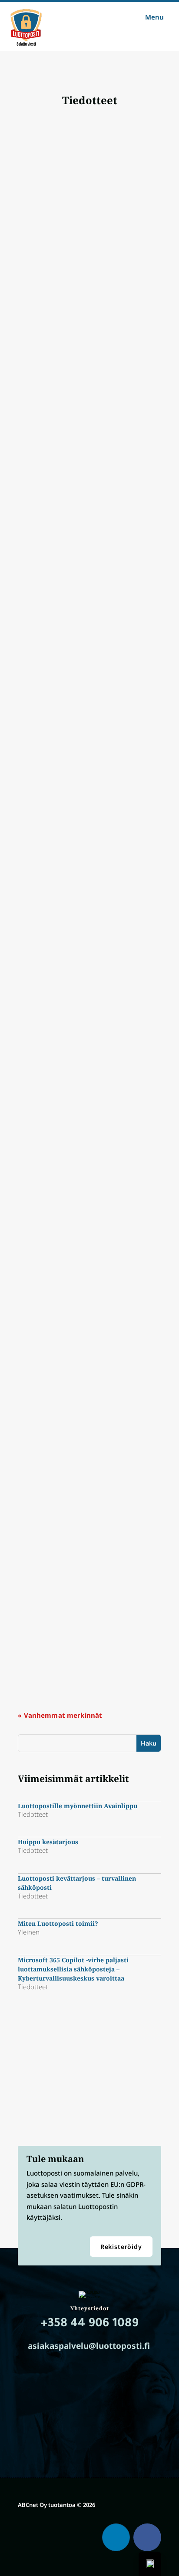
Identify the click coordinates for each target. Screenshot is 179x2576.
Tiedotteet (115, 269)
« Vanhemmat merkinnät (60, 1715)
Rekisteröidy (121, 2247)
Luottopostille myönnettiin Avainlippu (86, 260)
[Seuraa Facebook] (147, 2537)
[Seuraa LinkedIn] (116, 2537)
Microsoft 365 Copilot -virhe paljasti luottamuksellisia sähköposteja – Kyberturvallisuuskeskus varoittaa (81, 823)
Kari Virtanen (45, 269)
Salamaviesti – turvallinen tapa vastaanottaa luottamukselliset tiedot (84, 1575)
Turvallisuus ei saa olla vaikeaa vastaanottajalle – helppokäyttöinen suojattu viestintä (81, 1144)
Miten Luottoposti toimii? (66, 678)
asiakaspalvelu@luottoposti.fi (89, 2346)
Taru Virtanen (46, 1443)
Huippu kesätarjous (56, 397)
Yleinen (111, 687)
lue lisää (38, 337)
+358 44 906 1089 (90, 2325)
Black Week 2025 (51, 1434)
